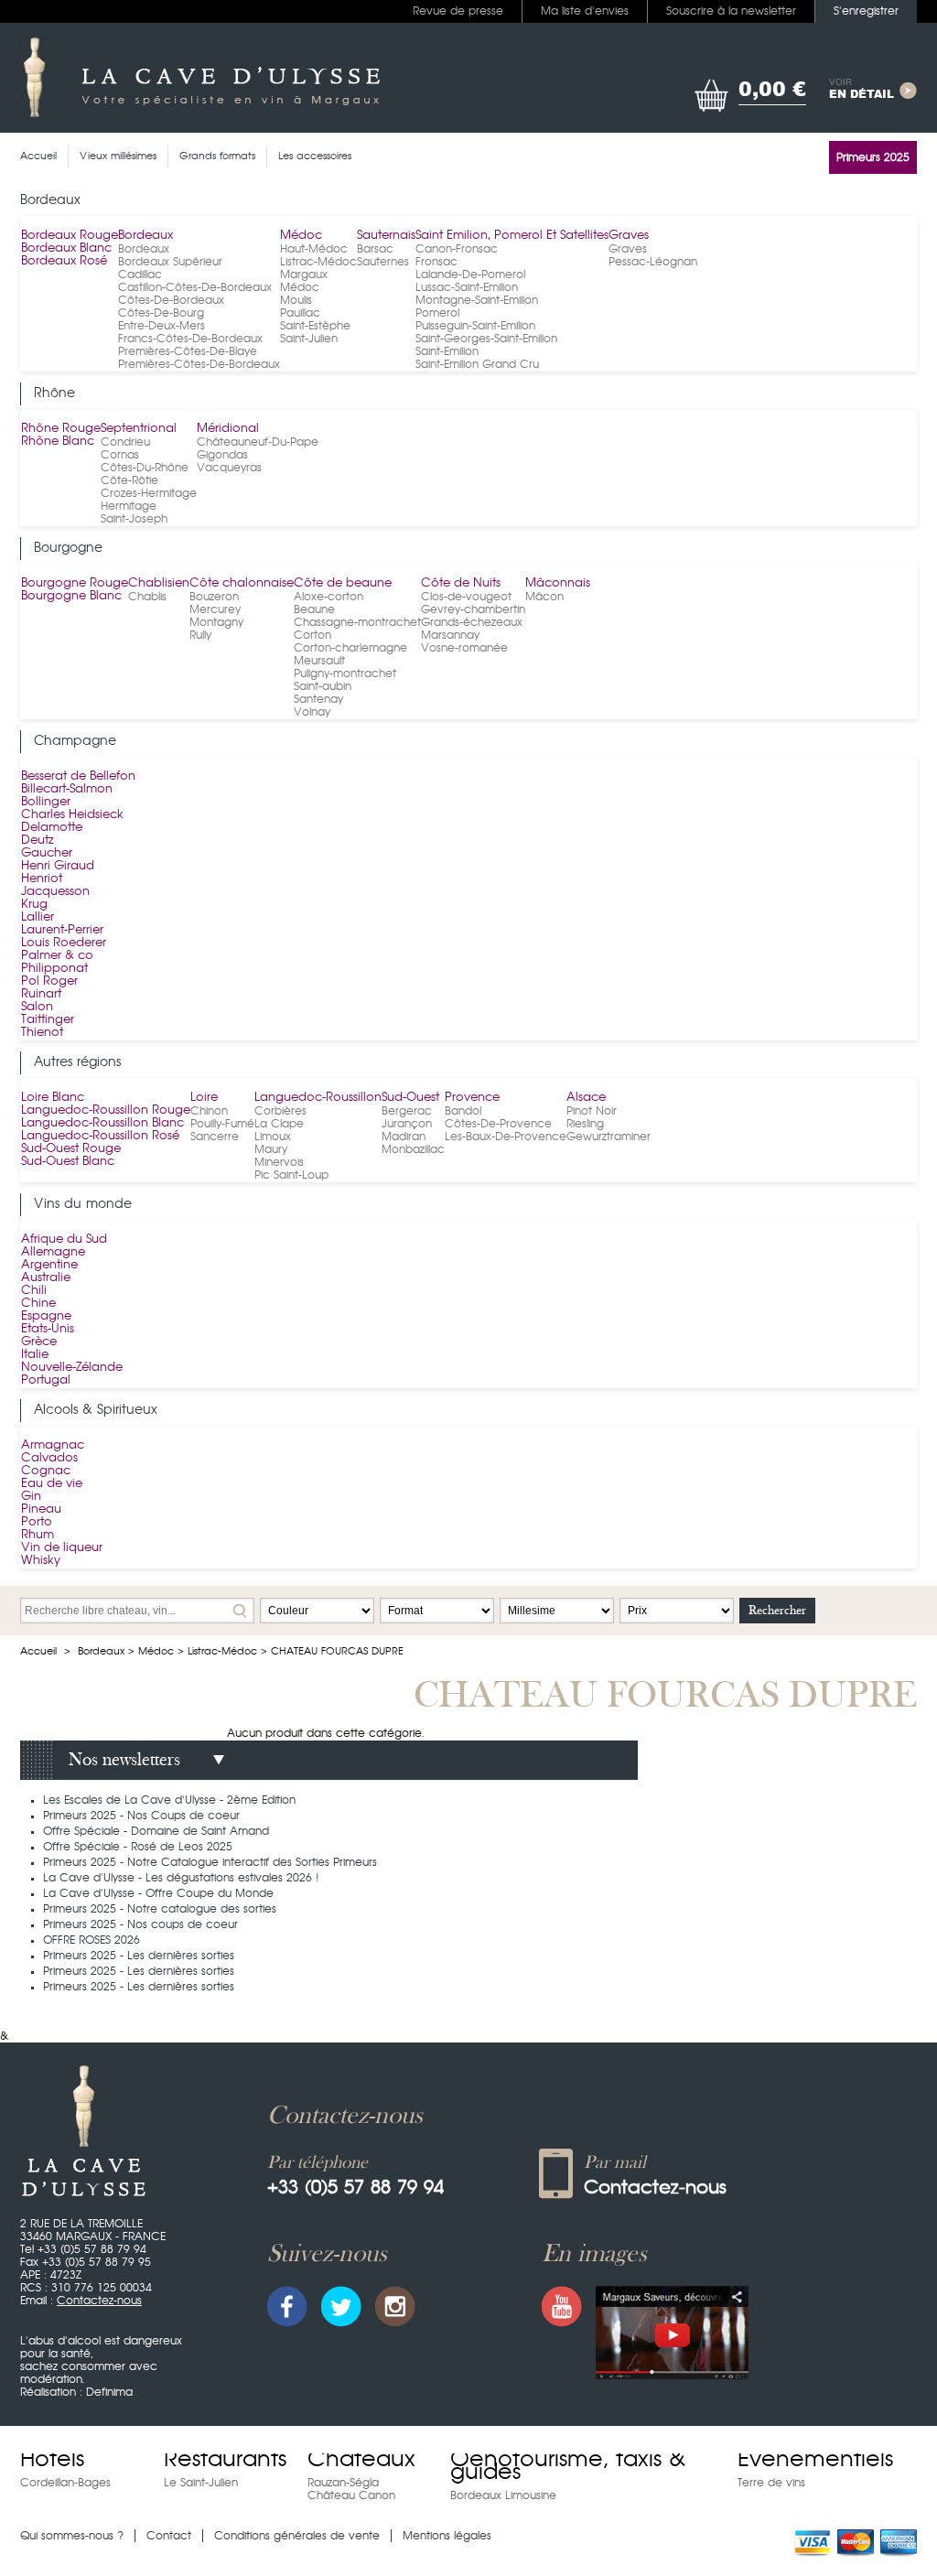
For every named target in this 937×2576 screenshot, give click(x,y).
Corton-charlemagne (350, 648)
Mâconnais (558, 583)
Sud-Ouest (410, 1098)
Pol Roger (49, 981)
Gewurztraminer (609, 1137)
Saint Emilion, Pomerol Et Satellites (512, 236)
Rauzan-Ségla (343, 2483)
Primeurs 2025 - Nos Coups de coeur (141, 1816)
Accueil (38, 1651)
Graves (629, 236)
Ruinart (41, 994)
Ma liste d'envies (585, 11)
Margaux (304, 275)
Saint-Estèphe (315, 326)
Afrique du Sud (64, 1239)
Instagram (395, 2307)
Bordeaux (145, 236)
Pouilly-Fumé (222, 1124)
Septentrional (139, 429)
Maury (271, 1149)
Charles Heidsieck (72, 815)
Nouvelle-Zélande (72, 1368)
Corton (312, 635)
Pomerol (437, 313)
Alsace (586, 1098)
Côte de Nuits (461, 583)
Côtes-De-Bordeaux (171, 300)
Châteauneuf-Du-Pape (258, 442)
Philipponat (54, 969)
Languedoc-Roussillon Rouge (106, 1110)
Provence (472, 1098)
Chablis (147, 597)
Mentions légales (447, 2536)
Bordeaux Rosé (64, 261)
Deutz (38, 841)
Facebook (287, 2307)
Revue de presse (458, 11)
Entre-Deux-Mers (162, 326)
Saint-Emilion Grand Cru (477, 364)
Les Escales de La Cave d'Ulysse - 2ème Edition (169, 1800)
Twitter (341, 2307)
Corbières (280, 1111)
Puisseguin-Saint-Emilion (475, 326)
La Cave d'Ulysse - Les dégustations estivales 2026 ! (181, 1878)
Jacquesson (55, 892)
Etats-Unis (48, 1329)
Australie (46, 1278)
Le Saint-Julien (201, 2483)
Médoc (301, 236)
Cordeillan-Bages (65, 2483)
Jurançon (407, 1124)
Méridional (228, 429)
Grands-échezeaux (472, 622)
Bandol (463, 1111)
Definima (109, 2392)
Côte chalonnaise (242, 583)
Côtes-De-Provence (498, 1124)
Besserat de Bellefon (78, 776)
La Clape (279, 1124)
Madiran (404, 1137)
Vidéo (672, 2333)
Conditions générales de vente (297, 2536)
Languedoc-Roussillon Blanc (102, 1123)
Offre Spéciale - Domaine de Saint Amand (156, 1831)
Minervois (279, 1162)
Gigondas (222, 455)
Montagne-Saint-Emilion (477, 300)
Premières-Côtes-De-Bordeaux (199, 364)
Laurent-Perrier (62, 930)
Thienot (42, 1033)
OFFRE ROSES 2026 (92, 1940)
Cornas (120, 455)
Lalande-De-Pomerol (470, 275)
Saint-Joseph (134, 519)
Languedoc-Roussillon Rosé (100, 1136)
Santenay (318, 699)
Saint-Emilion (447, 351)
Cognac (46, 1471)
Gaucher (47, 853)
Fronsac (436, 262)
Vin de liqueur (62, 1548)
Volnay (312, 712)
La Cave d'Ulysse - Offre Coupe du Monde (158, 1893)
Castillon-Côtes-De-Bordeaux (195, 287)
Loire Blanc (53, 1098)
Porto (37, 1522)
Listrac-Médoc (318, 262)
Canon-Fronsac (457, 249)
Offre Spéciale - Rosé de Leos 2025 (138, 1847)
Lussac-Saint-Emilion (467, 287)
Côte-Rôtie (129, 480)
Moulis (296, 300)
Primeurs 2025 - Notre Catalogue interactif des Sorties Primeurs (210, 1862)
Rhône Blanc (58, 442)
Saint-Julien (309, 339)
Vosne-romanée (464, 648)
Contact (169, 2536)
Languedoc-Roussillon (318, 1098)
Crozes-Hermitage (149, 493)
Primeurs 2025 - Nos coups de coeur (140, 1924)
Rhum (38, 1535)
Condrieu (125, 442)
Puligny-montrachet (345, 674)
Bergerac (407, 1111)
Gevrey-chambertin (473, 609)
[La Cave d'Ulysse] (202, 78)
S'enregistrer (866, 11)
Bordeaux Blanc (66, 248)
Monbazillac (413, 1149)
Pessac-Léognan (653, 262)
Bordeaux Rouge (70, 236)
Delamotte (52, 828)
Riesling (585, 1124)
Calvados (49, 1458)
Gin (31, 1497)
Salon (37, 1007)
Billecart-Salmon (67, 789)
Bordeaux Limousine (503, 2495)
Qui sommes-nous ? (72, 2536)
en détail (862, 90)
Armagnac (53, 1445)
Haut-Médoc (314, 249)
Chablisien (159, 583)
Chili (34, 1291)
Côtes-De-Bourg (161, 313)
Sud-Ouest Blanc (68, 1162)
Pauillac (300, 313)
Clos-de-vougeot (466, 597)
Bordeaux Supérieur (170, 262)
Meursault (319, 661)
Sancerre (215, 1137)
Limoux (273, 1137)
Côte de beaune (343, 583)
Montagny (216, 622)
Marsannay (450, 635)
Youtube (562, 2307)
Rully (200, 635)
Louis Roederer (64, 943)
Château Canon (351, 2495)
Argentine (49, 1265)
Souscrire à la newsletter (731, 11)
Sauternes (383, 262)
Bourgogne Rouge (75, 583)
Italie (35, 1355)
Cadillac (140, 275)
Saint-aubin (323, 686)
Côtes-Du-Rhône (145, 468)
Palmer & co (57, 956)
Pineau (41, 1509)
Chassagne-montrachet (357, 622)
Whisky (41, 1561)
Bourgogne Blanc (71, 596)
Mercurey (215, 609)
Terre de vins (771, 2483)
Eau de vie (52, 1484)
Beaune (314, 609)
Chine (38, 1304)
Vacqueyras (229, 468)
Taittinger (48, 1020)
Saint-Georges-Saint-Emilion (486, 339)
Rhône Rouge (61, 429)
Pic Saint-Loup (291, 1175)
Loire (204, 1098)
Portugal (46, 1380)
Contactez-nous (99, 2301)
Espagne (46, 1316)
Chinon (209, 1111)
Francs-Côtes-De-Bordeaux (190, 339)
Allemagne (53, 1252)
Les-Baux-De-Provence (506, 1137)
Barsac (375, 249)
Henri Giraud (58, 866)
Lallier (38, 917)
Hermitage (129, 506)
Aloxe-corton (328, 597)
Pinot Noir (592, 1111)
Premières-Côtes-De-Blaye (188, 351)
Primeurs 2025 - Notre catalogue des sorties (160, 1909)
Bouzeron (214, 597)
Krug (34, 905)
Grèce (39, 1342)
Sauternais (386, 236)
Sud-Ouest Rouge (71, 1149)
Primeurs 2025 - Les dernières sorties (139, 1956)
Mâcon (544, 597)
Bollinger (46, 802)
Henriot (42, 879)
